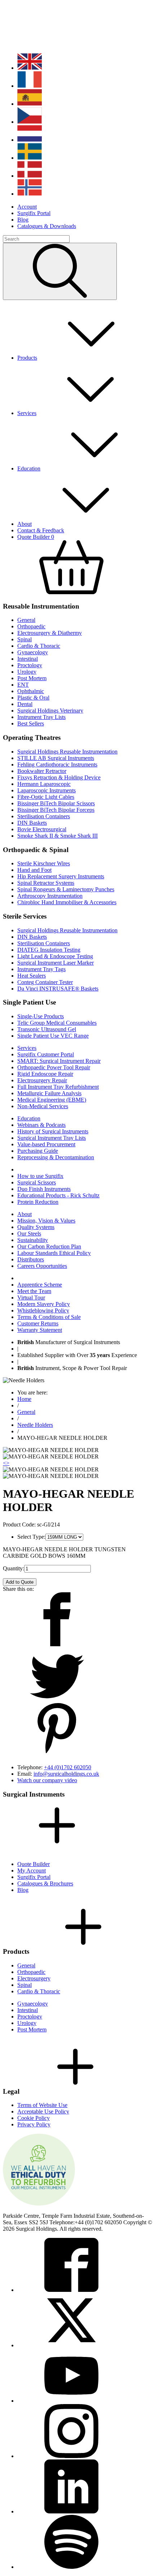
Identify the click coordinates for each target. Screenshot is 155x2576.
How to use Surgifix (40, 1176)
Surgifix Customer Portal (46, 1054)
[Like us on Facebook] (71, 2290)
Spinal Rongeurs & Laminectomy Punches (66, 889)
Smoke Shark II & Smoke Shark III (57, 836)
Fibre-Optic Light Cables (46, 797)
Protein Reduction (38, 1202)
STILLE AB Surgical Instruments (56, 758)
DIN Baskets (32, 823)
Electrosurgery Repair (42, 1080)
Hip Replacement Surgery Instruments (61, 876)
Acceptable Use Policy (43, 2111)
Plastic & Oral (33, 698)
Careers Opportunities (42, 1266)
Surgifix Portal (34, 213)
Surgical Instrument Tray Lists (52, 1138)
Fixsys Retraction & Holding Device (59, 777)
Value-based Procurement (46, 1144)
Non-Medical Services (43, 1106)
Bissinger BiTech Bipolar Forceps (56, 810)
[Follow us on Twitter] (71, 2345)
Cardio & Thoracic (39, 646)
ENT (23, 685)
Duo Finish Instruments (44, 1189)
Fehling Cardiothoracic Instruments (57, 764)
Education (29, 468)
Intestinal (28, 659)
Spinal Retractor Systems (46, 883)
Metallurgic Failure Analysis (49, 1093)
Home (24, 1399)
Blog (23, 220)
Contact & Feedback (41, 530)
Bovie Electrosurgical (42, 829)
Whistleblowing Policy (43, 1310)
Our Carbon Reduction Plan (49, 1246)
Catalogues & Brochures (45, 1883)
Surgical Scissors (37, 1182)
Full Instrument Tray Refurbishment (58, 1087)
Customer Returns (38, 1323)
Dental (25, 704)
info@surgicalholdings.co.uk (66, 1774)
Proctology (30, 665)
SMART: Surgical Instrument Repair (59, 1061)
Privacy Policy (34, 2124)
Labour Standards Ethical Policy (54, 1253)
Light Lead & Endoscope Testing (55, 956)
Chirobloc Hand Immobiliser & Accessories (67, 902)
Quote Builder (34, 1864)
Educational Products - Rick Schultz (58, 1195)
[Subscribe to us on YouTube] (71, 2401)
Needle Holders (35, 1425)
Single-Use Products (41, 1016)
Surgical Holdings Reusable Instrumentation (67, 752)
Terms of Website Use (42, 2105)
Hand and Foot (34, 870)
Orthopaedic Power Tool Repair (54, 1067)
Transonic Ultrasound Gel (47, 1029)
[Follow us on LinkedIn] (71, 2511)
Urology (27, 672)
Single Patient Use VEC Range (53, 1036)
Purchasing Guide (38, 1151)
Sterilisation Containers (44, 816)
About (25, 524)
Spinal (25, 639)
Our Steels (29, 1234)
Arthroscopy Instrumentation (50, 896)
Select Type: (31, 1537)
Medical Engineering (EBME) (52, 1100)
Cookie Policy (34, 2118)
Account (27, 207)
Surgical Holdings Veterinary (50, 711)
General (26, 620)
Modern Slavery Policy (44, 1304)
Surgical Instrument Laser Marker (56, 963)
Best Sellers (31, 723)
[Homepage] (50, 44)
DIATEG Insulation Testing (49, 950)
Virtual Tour (31, 1298)
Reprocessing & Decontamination (56, 1157)
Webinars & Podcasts (41, 1125)
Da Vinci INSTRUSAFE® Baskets (58, 989)
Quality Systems (36, 1227)
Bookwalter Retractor (42, 771)
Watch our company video (47, 1780)
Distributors (31, 1259)
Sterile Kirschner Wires (44, 863)
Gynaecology (33, 652)
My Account (32, 1870)
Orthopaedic (31, 626)
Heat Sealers (32, 976)
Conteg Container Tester (45, 982)
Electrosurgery (34, 1978)
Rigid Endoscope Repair (45, 1074)
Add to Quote (20, 1582)
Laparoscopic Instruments (46, 790)
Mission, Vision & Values (46, 1221)
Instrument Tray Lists (41, 717)
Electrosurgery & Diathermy (50, 633)
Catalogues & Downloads (47, 226)
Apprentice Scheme (40, 1285)
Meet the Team (34, 1291)
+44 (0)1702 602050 (68, 1767)
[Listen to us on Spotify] (71, 2567)
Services (27, 413)
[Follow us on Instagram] (71, 2456)
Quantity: (14, 1568)
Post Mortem (32, 678)
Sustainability (33, 1240)
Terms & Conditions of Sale (49, 1317)
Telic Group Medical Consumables (57, 1023)
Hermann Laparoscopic (44, 784)
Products (27, 358)
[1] (60, 271)
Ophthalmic (31, 691)
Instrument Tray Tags (41, 969)
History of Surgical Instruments (53, 1131)
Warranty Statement (40, 1330)
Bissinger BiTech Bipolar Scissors (56, 803)
